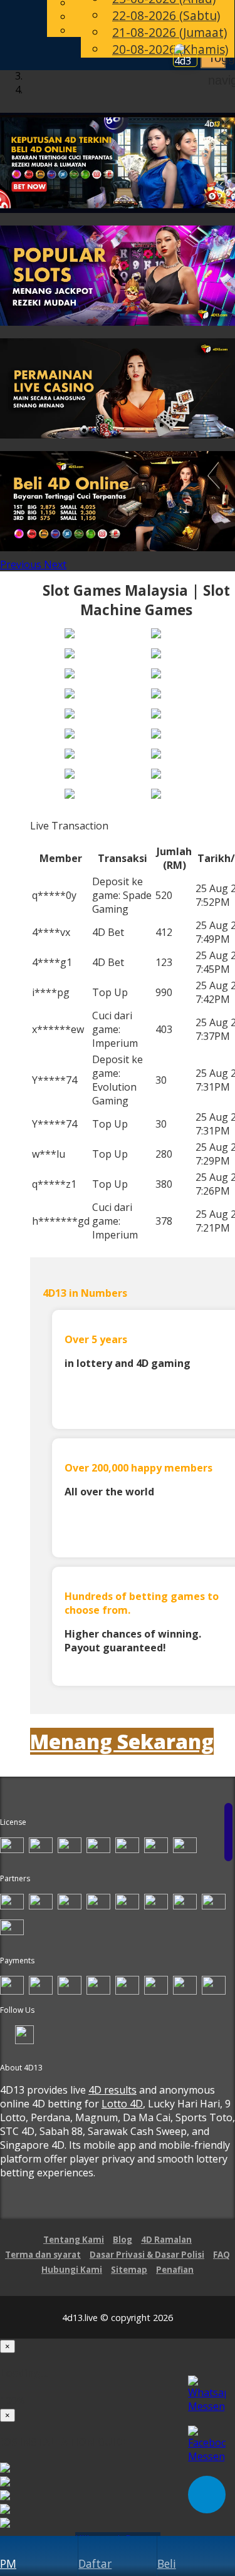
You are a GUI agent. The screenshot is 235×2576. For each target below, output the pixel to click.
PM (8, 2563)
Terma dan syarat (43, 2255)
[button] (22, 564)
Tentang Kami (74, 2240)
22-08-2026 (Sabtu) (166, 15)
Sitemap (129, 2270)
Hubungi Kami (72, 2270)
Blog (123, 2240)
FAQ (222, 2255)
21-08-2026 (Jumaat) (170, 32)
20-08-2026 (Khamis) (170, 49)
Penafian (175, 2270)
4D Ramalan (166, 2240)
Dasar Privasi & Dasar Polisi (147, 2255)
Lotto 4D (122, 2104)
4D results (112, 2090)
